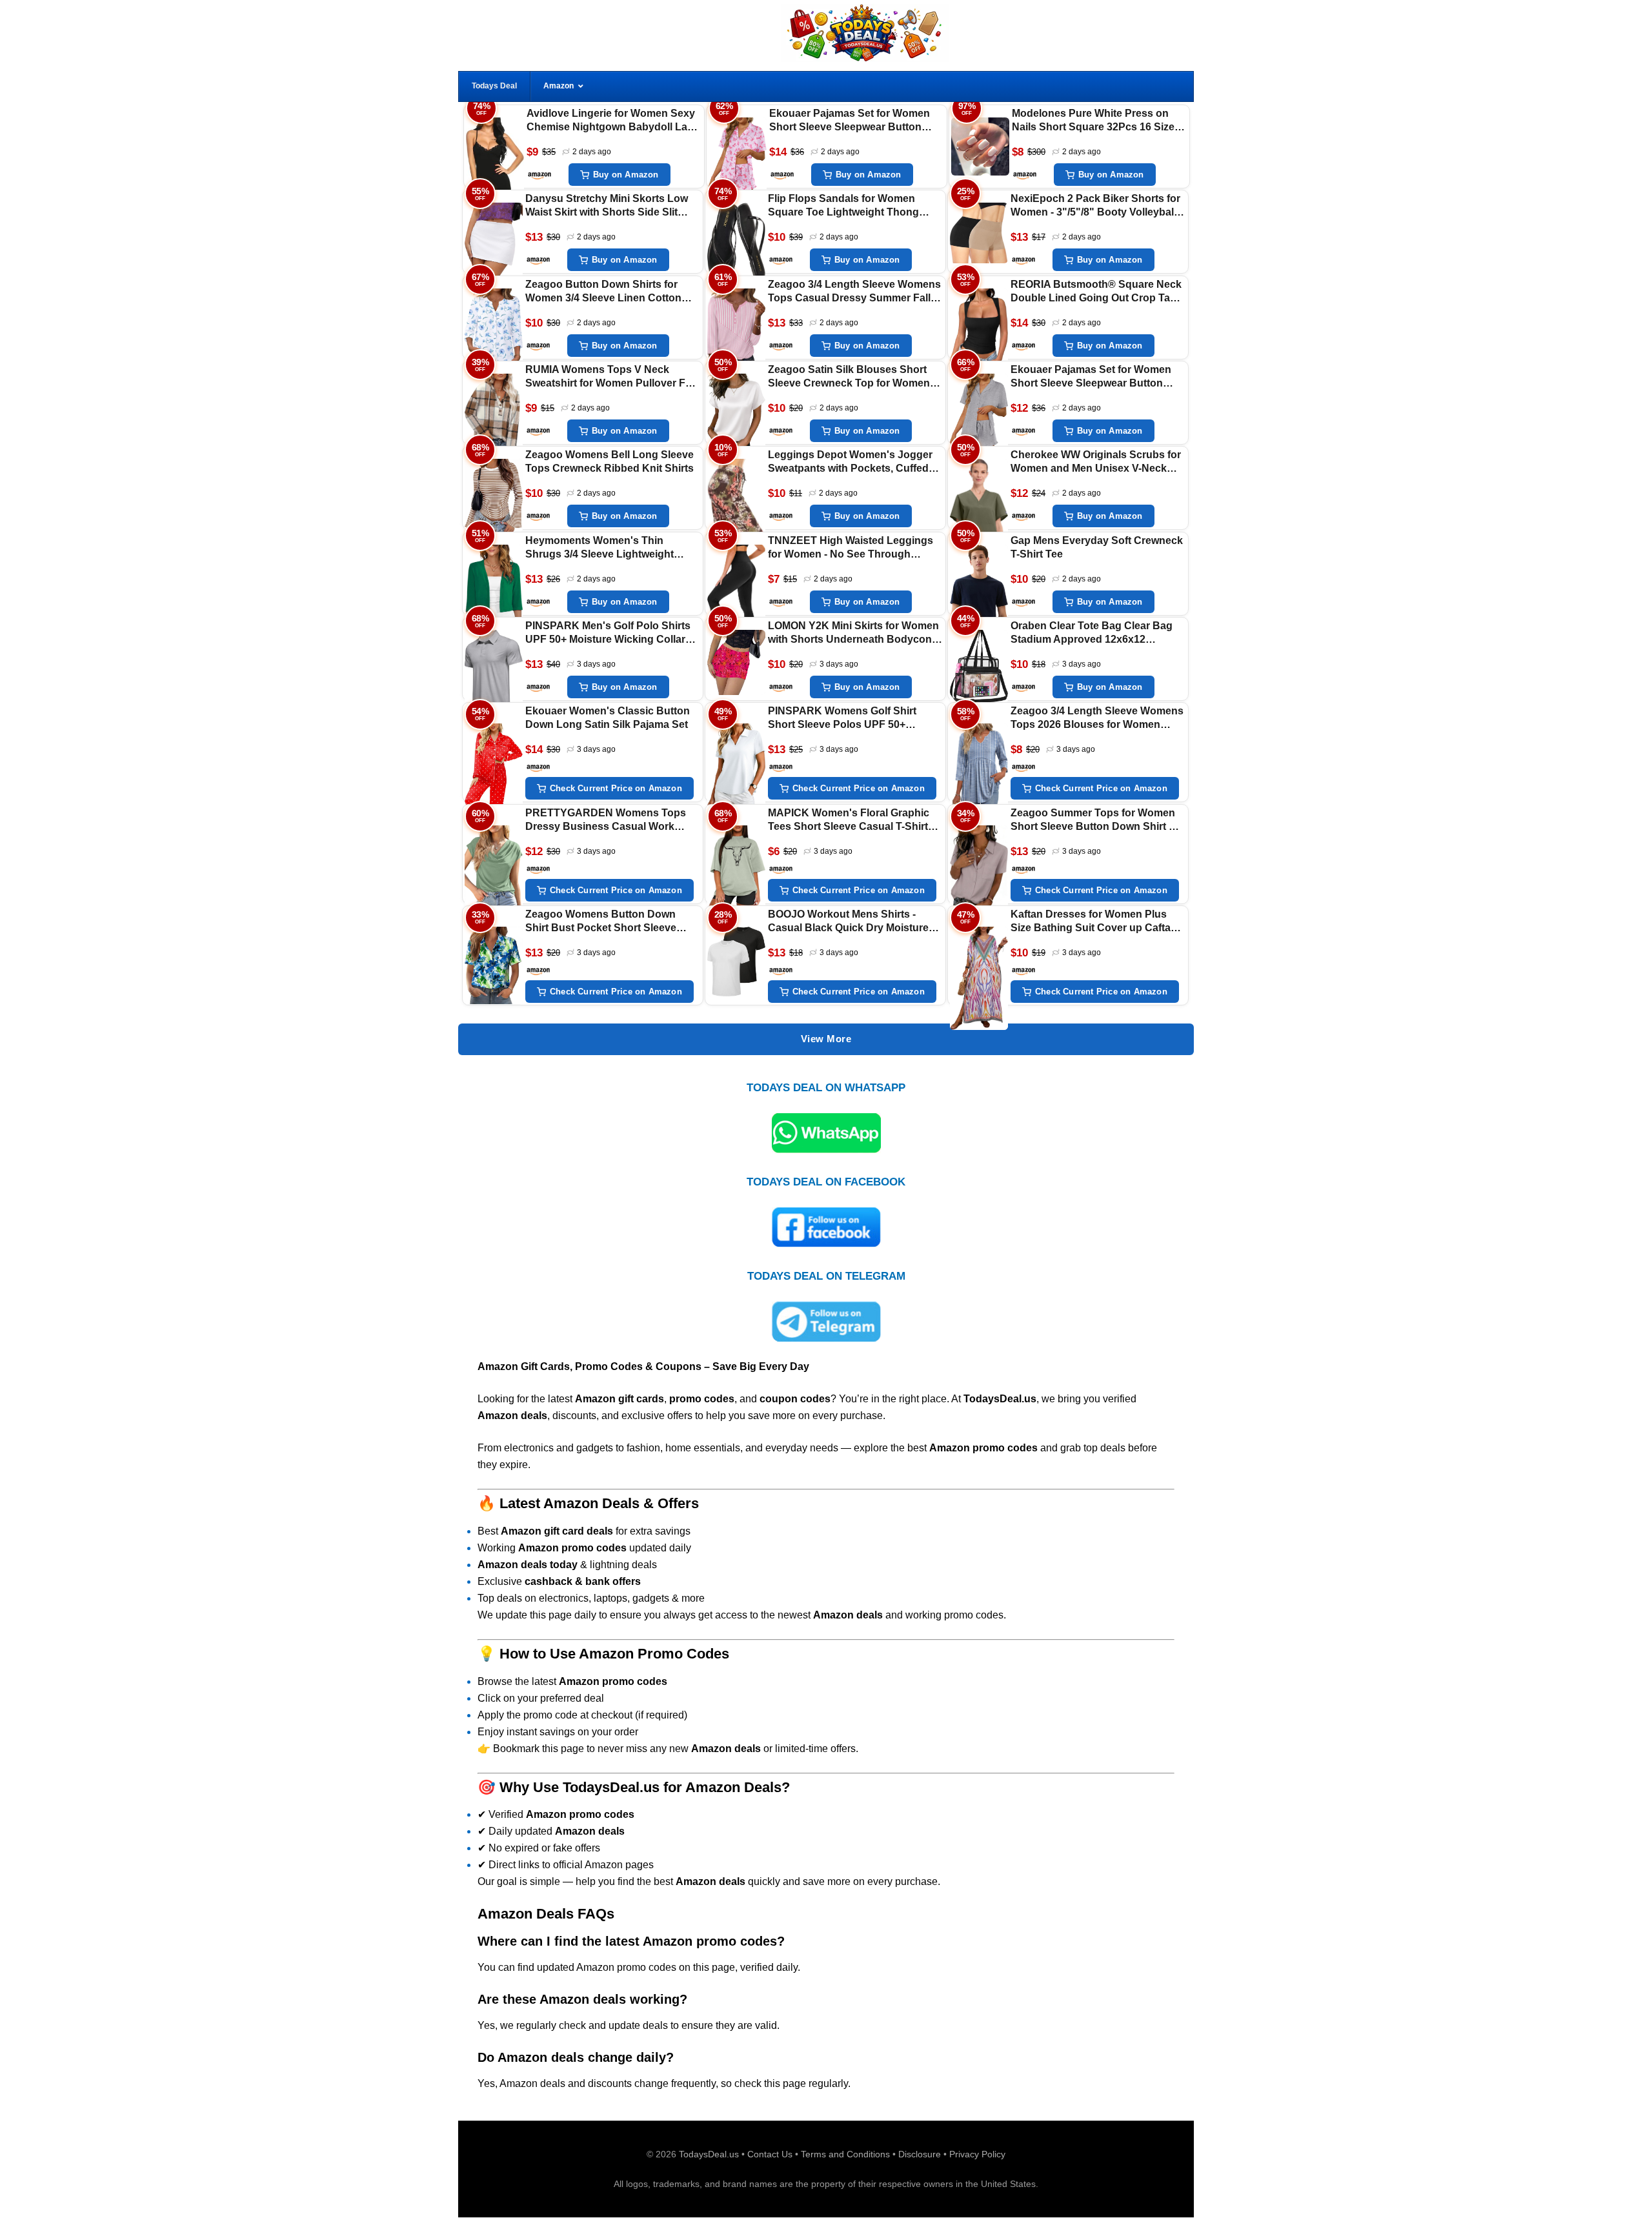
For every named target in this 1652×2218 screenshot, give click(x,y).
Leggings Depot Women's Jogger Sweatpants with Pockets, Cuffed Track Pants (850, 462)
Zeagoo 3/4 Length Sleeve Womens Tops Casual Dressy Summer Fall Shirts (854, 292)
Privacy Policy (977, 2154)
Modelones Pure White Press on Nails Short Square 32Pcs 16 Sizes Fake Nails (1096, 121)
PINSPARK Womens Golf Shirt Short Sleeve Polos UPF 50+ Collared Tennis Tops (842, 719)
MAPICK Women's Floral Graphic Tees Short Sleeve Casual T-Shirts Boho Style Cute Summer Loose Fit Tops (854, 821)
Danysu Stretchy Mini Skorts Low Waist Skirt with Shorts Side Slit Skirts (607, 206)
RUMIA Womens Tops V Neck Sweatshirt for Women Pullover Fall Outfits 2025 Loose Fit (611, 377)
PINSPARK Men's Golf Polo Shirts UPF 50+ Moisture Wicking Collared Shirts (611, 633)
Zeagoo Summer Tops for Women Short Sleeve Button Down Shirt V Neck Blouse (1093, 821)
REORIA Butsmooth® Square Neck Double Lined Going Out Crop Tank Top (1096, 292)
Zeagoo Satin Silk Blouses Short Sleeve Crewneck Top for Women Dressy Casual (849, 377)
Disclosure (920, 2154)
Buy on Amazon (626, 175)
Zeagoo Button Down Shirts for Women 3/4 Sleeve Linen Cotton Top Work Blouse (603, 292)
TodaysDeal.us (709, 2154)
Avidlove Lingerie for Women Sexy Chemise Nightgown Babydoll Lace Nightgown (613, 121)
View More (826, 1039)
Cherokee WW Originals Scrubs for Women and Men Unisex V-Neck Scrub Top (1096, 462)
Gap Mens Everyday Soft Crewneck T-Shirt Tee (1097, 547)
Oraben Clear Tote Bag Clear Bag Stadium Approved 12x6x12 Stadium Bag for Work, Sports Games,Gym (1092, 633)
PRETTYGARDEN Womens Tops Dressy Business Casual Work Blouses (606, 821)
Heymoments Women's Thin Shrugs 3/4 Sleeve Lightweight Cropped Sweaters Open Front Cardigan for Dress (600, 548)
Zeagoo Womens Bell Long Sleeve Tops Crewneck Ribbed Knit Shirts (609, 461)
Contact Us (770, 2154)
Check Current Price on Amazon (616, 789)
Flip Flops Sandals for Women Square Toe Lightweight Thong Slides (843, 206)
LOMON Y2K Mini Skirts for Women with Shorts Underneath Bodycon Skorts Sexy (853, 633)
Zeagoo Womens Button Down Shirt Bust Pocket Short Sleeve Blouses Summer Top (601, 922)
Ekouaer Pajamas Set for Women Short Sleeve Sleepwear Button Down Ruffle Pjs (850, 121)
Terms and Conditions (845, 2154)
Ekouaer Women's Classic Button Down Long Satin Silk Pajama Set (608, 718)
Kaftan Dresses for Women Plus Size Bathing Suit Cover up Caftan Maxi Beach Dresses (1094, 922)
